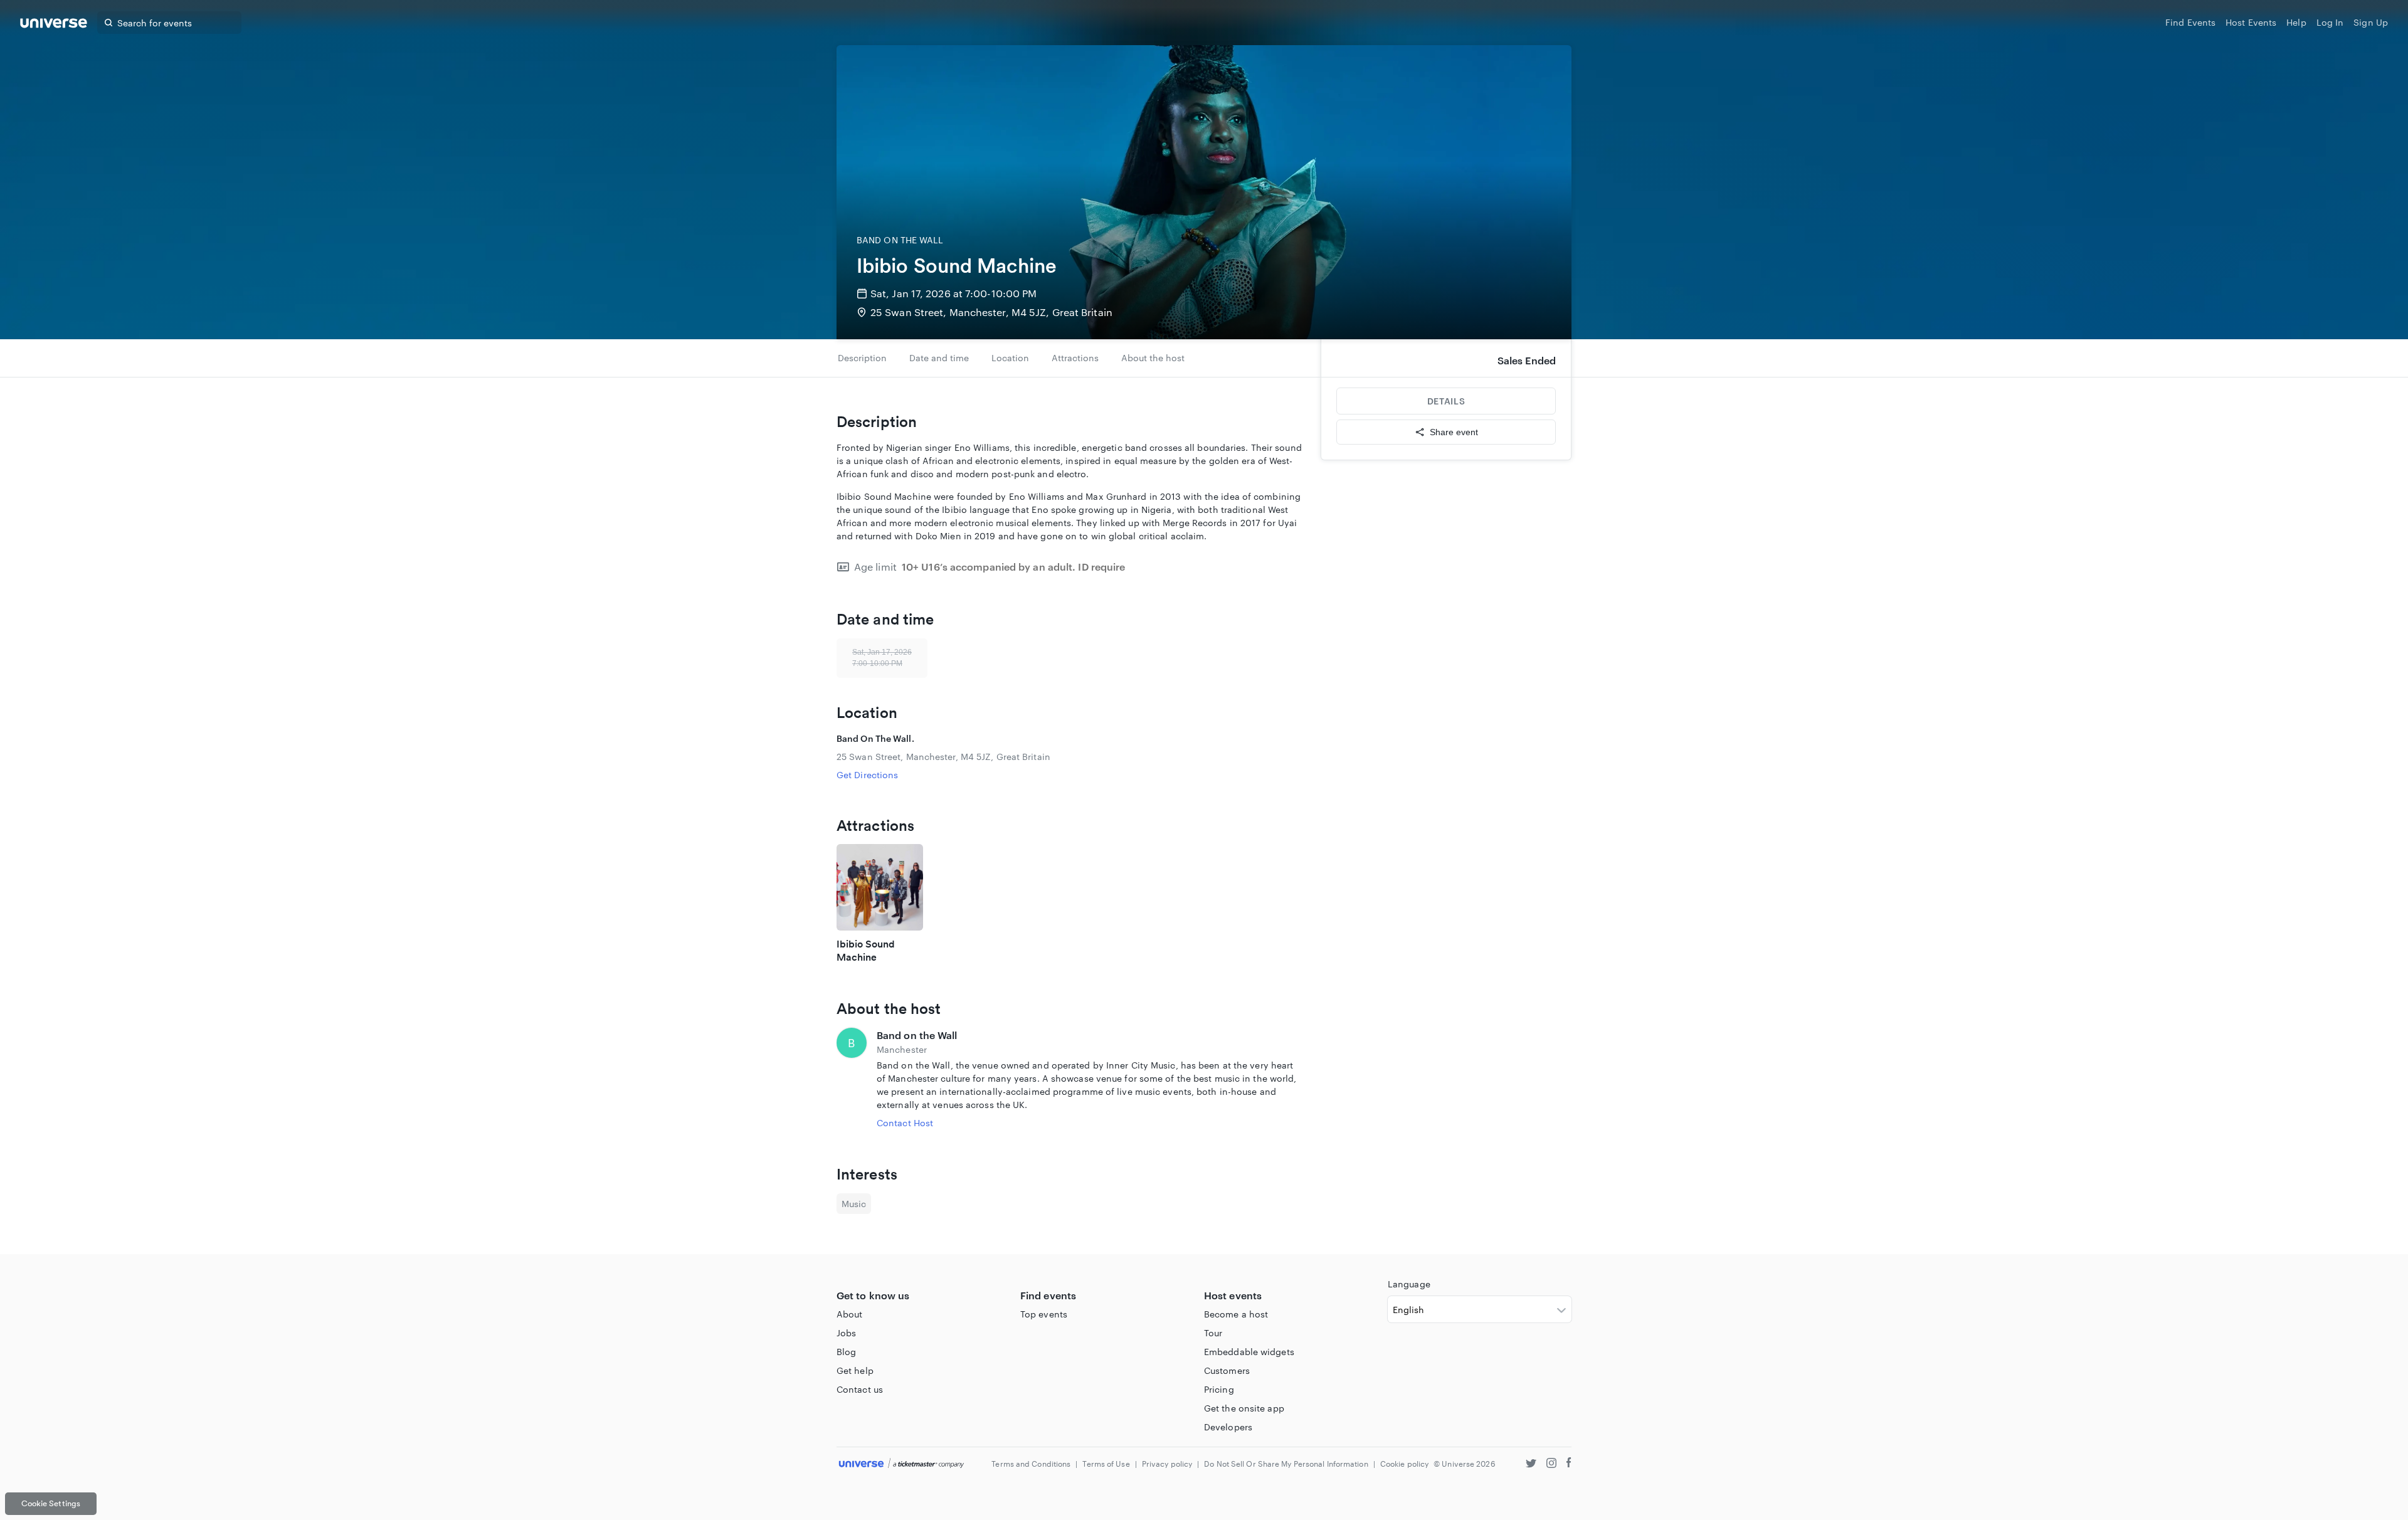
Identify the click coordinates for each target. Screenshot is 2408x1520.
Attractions (1075, 358)
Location (1010, 358)
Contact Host (905, 1123)
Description (862, 358)
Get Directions (867, 775)
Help (2296, 22)
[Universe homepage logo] (54, 25)
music (854, 1204)
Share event (1454, 432)
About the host (1153, 358)
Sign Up (2371, 22)
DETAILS (1446, 401)
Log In (2330, 22)
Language (1409, 1284)
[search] (108, 23)
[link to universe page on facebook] (1569, 1465)
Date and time (939, 358)
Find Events (2190, 22)
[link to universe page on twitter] (1531, 1465)
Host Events (2251, 22)
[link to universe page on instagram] (1551, 1465)
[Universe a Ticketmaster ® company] (901, 1464)
